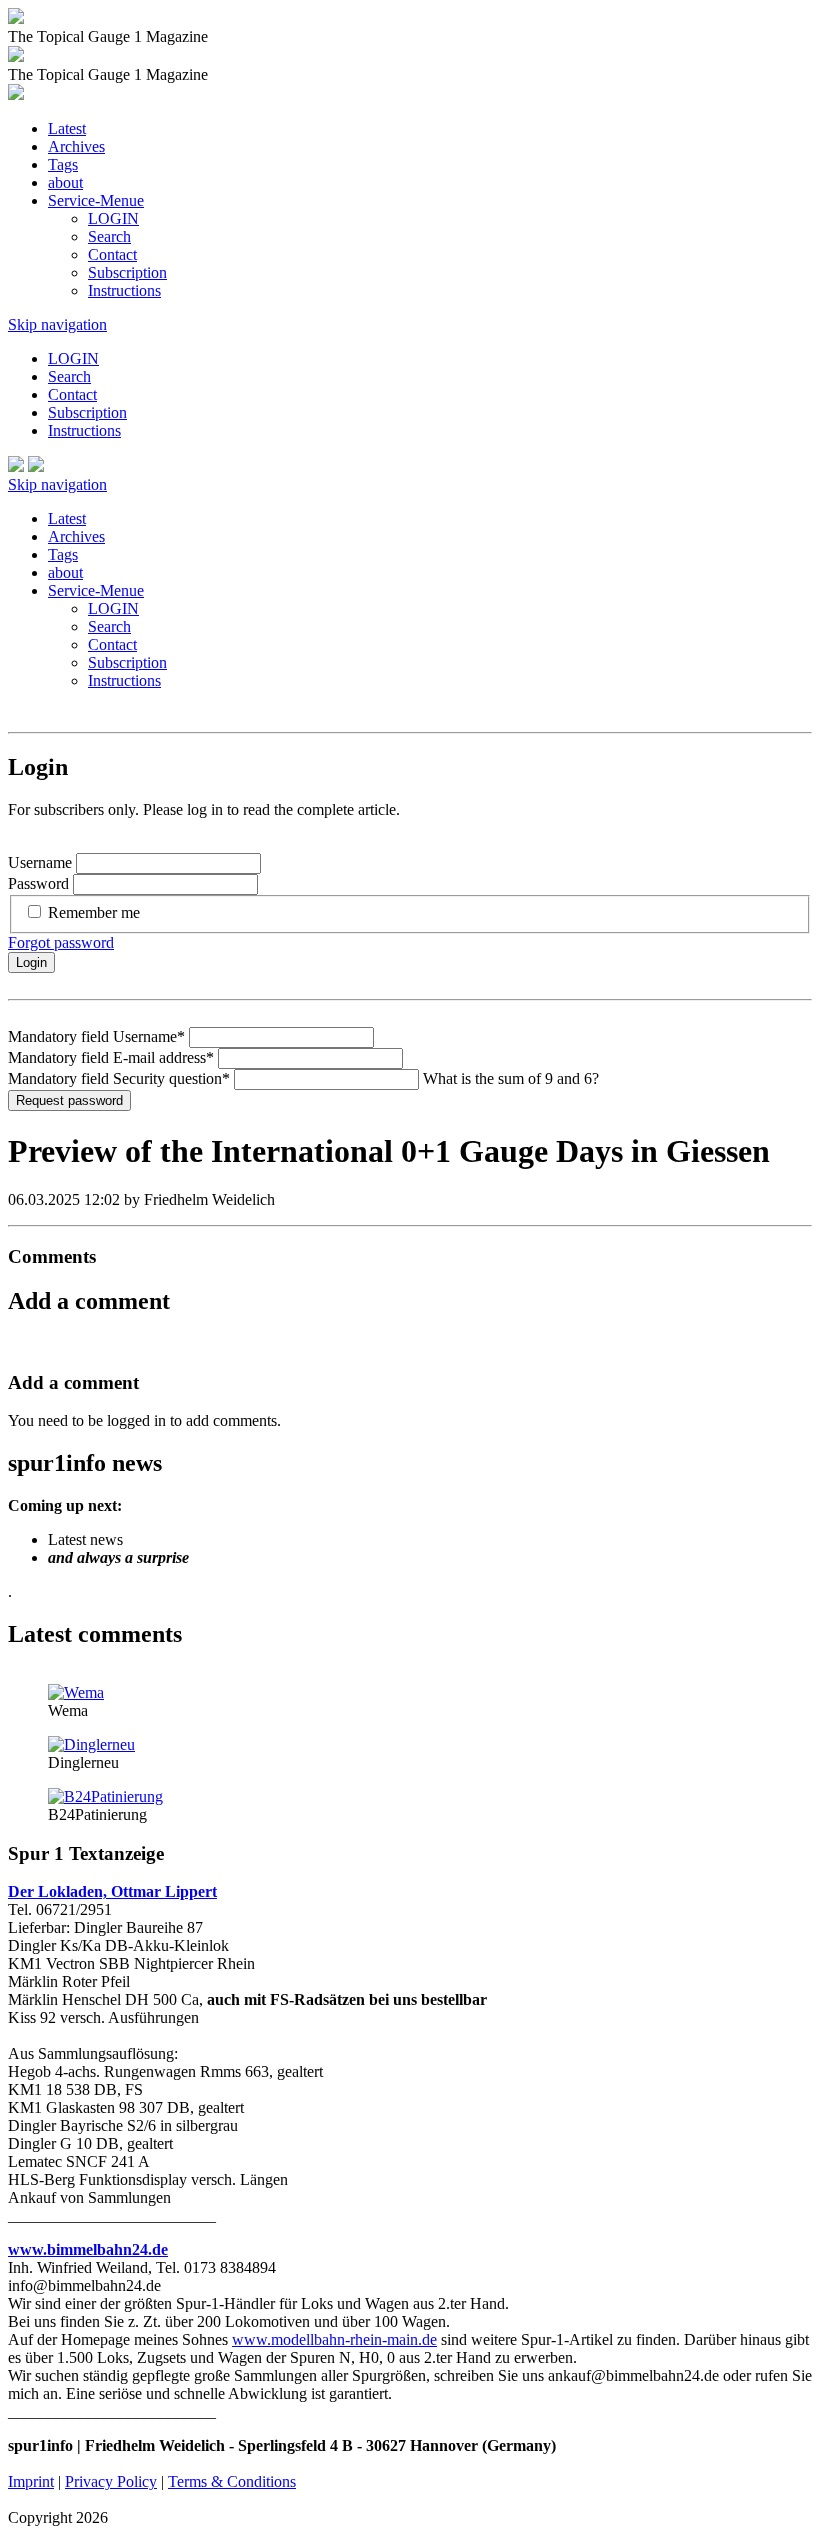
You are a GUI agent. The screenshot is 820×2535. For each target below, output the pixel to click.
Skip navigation (57, 324)
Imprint (31, 2481)
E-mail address (111, 1057)
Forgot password (61, 942)
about (65, 182)
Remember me (94, 912)
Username (40, 862)
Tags (63, 164)
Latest (67, 128)
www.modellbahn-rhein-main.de (334, 2339)
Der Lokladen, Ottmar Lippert (112, 1891)
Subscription (127, 272)
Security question (119, 1078)
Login (31, 962)
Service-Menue (96, 200)
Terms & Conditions (232, 2481)
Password (38, 883)
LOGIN (113, 218)
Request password (69, 1100)
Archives (76, 146)
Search (109, 236)
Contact (112, 254)
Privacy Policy (111, 2481)
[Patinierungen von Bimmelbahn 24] (105, 1796)
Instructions (124, 290)
